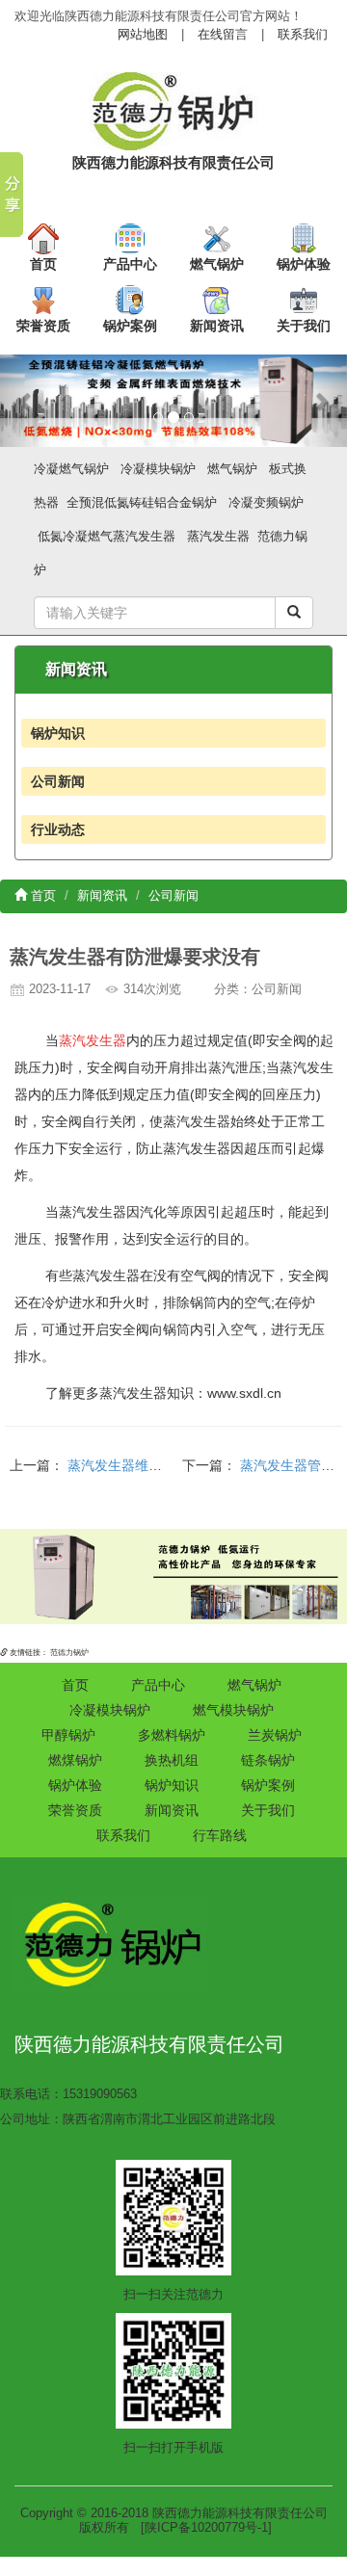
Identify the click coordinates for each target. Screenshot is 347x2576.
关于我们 (304, 326)
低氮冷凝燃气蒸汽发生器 (107, 536)
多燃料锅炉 (172, 1735)
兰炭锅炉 (275, 1735)
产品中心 (130, 264)
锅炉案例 (130, 326)
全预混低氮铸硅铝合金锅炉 (142, 502)
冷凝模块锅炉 (158, 469)
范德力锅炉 (69, 1653)
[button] (26, 401)
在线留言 (223, 34)
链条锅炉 (268, 1760)
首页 (43, 264)
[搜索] (294, 613)
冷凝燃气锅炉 (71, 469)
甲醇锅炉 (68, 1735)
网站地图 (143, 34)
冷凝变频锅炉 (266, 502)
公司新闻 (58, 781)
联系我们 (303, 34)
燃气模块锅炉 (233, 1710)
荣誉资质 (43, 326)
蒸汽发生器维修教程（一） (148, 1465)
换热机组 (172, 1760)
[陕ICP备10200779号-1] (206, 2527)
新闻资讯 (217, 326)
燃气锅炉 (217, 264)
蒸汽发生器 (218, 536)
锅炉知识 (58, 733)
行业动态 (58, 829)
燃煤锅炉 (75, 1760)
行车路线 (220, 1835)
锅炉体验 (304, 264)
